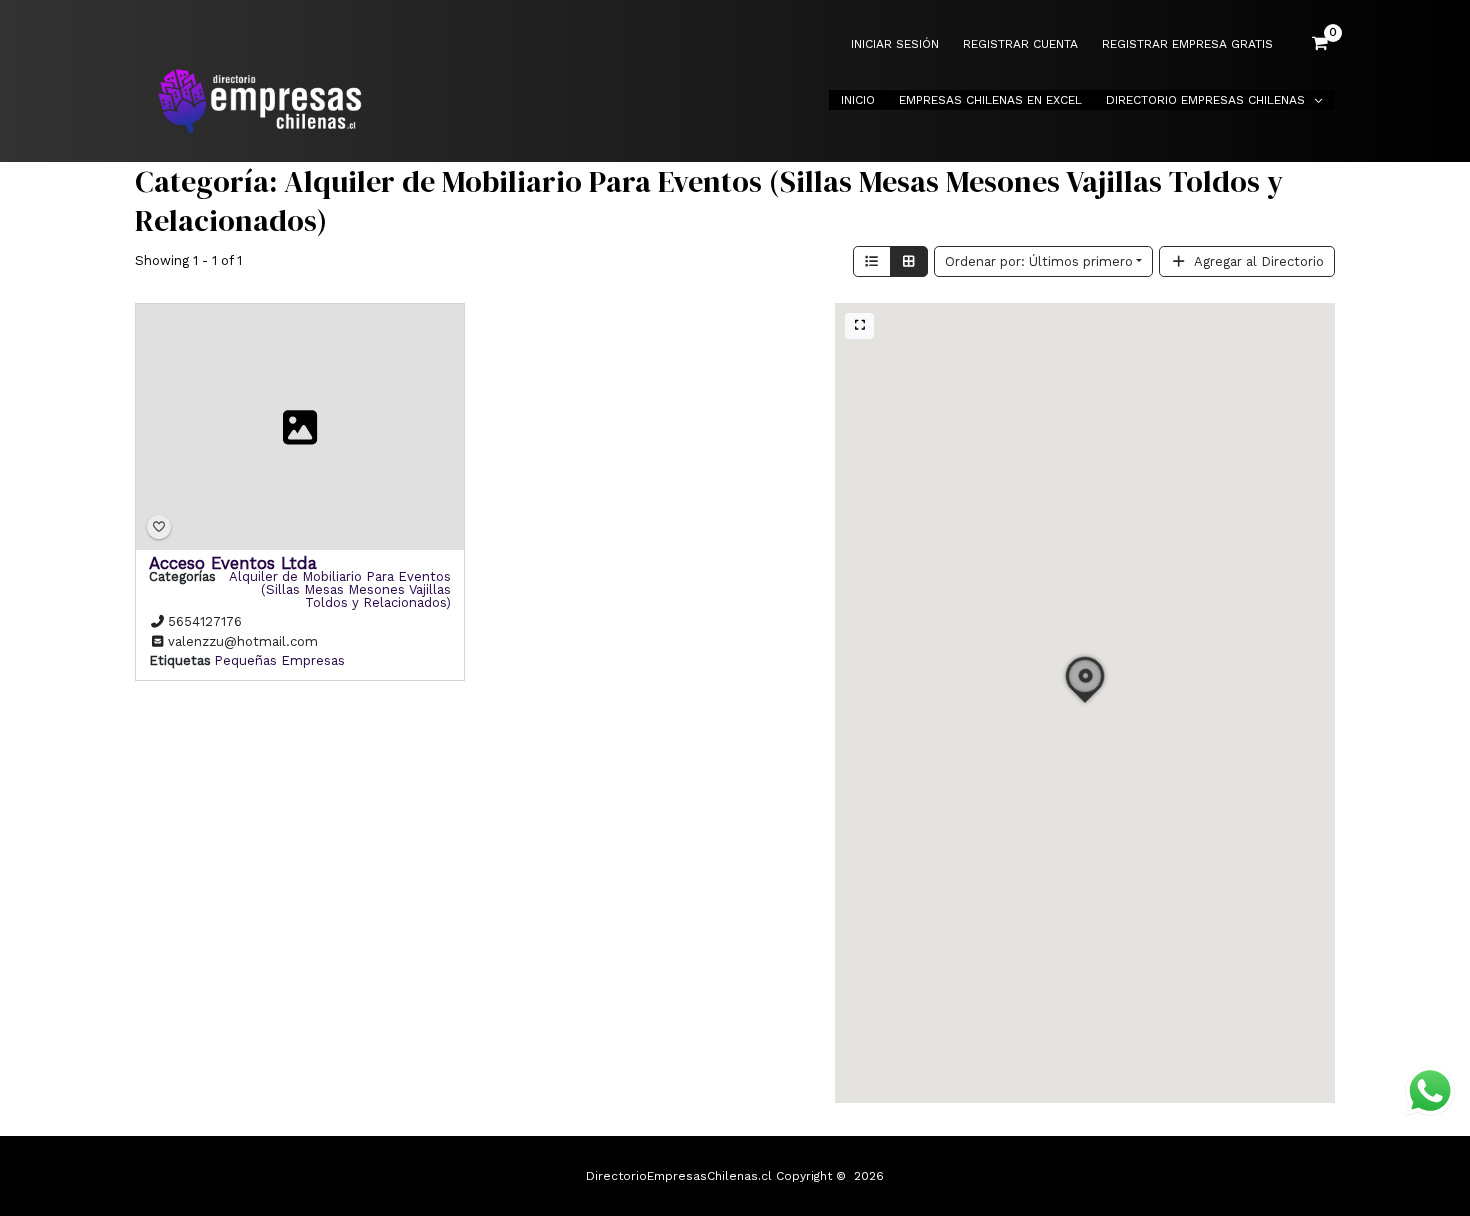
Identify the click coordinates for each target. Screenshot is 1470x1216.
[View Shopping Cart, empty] (1320, 44)
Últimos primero (1039, 261)
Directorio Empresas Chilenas (1205, 100)
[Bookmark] (159, 528)
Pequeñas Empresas (279, 660)
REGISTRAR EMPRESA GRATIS (1187, 44)
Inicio (858, 100)
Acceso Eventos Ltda (233, 563)
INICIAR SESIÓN (895, 44)
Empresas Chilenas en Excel (990, 100)
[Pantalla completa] (859, 326)
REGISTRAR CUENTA (1020, 44)
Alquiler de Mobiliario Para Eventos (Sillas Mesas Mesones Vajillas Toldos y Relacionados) (340, 589)
